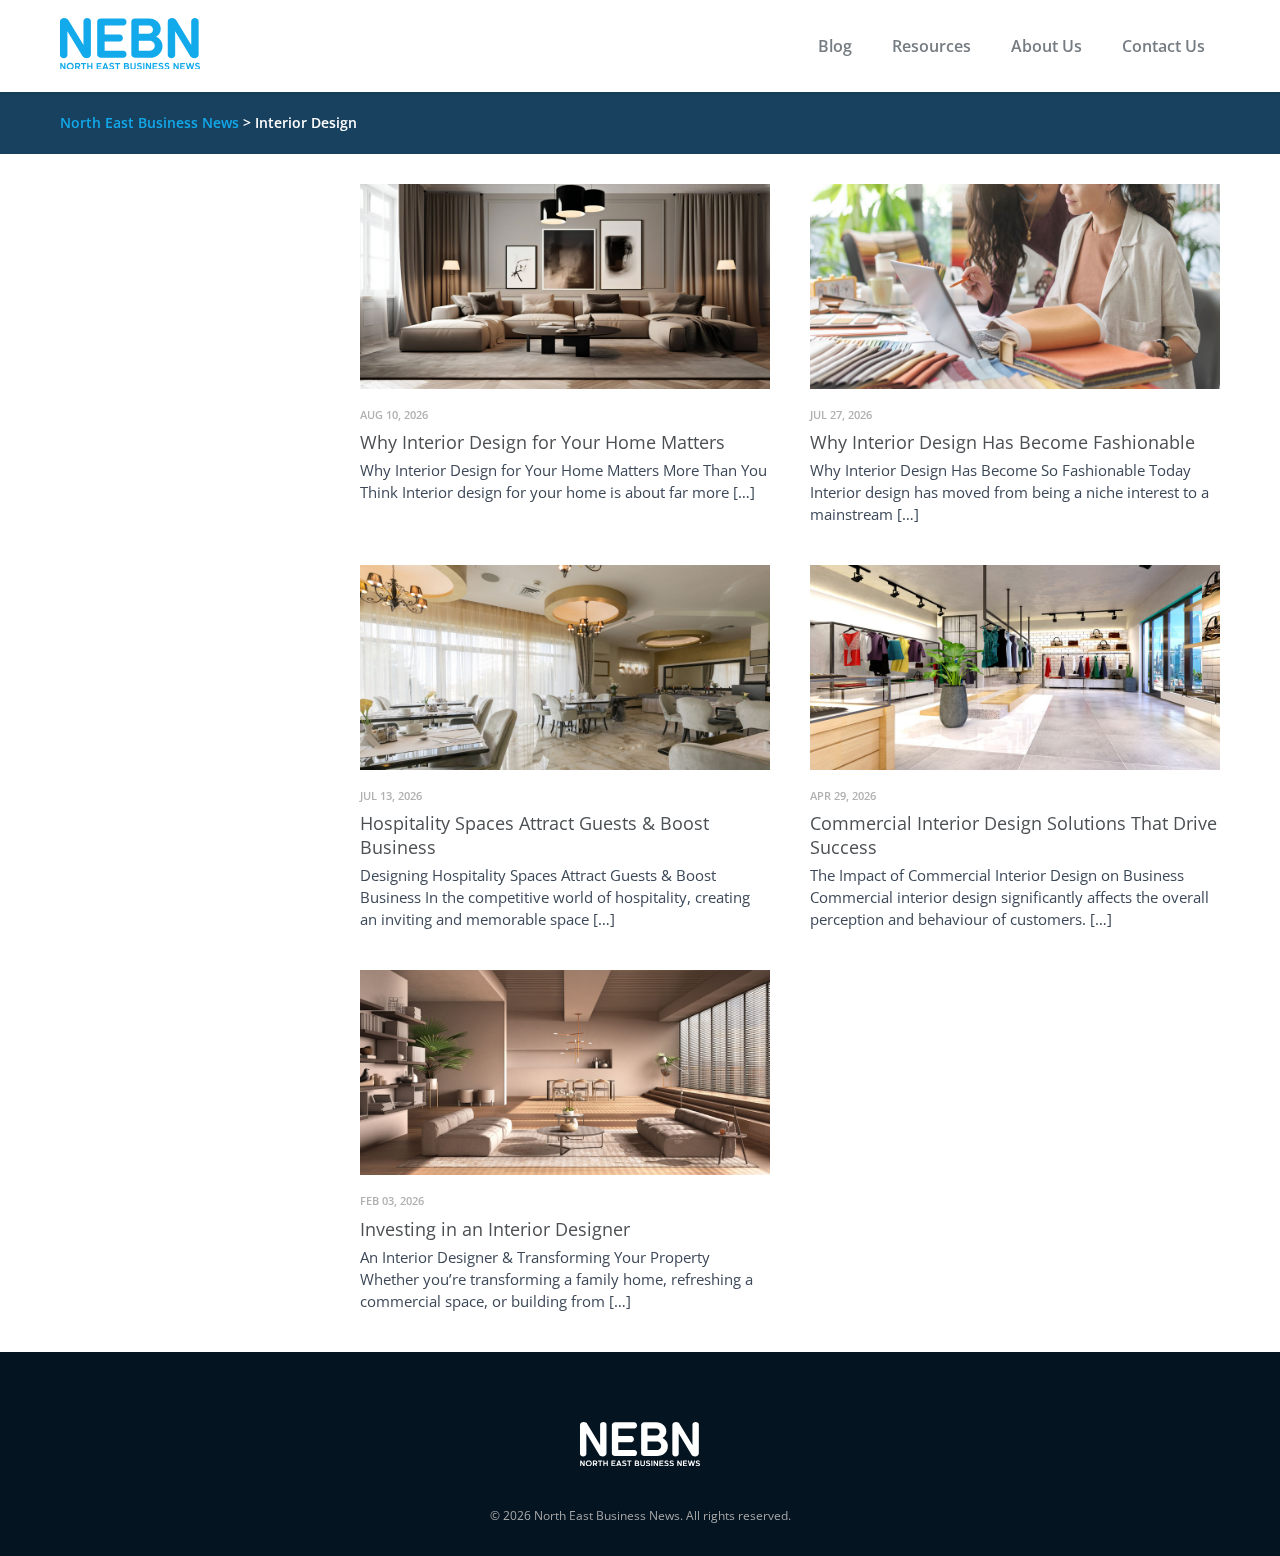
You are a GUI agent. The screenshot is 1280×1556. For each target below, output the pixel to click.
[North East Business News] (130, 46)
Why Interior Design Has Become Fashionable (1002, 442)
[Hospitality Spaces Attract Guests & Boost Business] (565, 666)
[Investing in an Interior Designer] (565, 1071)
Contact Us (1163, 46)
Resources (931, 46)
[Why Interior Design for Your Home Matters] (565, 285)
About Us (1046, 46)
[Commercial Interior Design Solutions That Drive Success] (1015, 666)
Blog (835, 46)
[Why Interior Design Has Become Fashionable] (1015, 285)
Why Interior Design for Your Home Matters (542, 442)
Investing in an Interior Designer (495, 1229)
